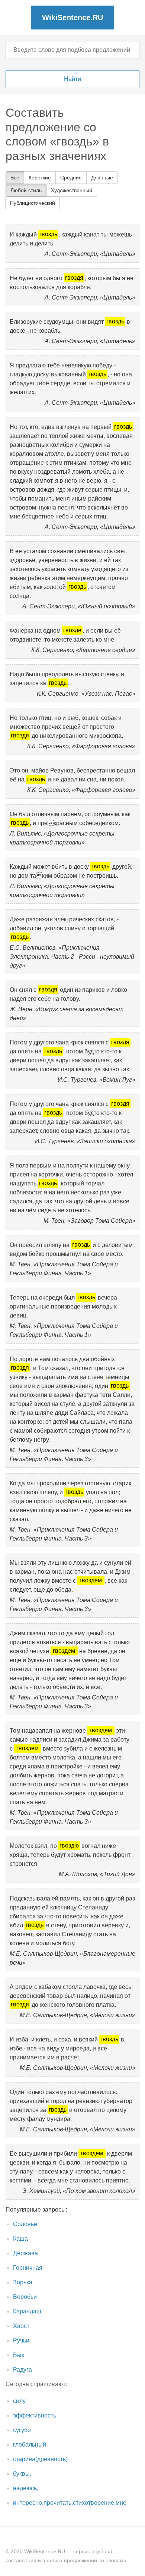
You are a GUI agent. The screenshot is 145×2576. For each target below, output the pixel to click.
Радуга (22, 2370)
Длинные (102, 178)
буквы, (22, 2474)
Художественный (72, 190)
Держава (25, 2253)
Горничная (28, 2268)
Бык (19, 2355)
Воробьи (25, 2297)
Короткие (40, 178)
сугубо (22, 2430)
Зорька (23, 2282)
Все (15, 178)
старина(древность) (40, 2459)
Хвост (21, 2326)
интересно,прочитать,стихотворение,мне (70, 2503)
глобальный (30, 2445)
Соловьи (25, 2224)
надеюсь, (26, 2488)
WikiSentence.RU (72, 18)
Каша (20, 2239)
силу (19, 2401)
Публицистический (33, 203)
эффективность (35, 2415)
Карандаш (27, 2311)
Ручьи (21, 2340)
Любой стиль (26, 190)
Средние (71, 178)
